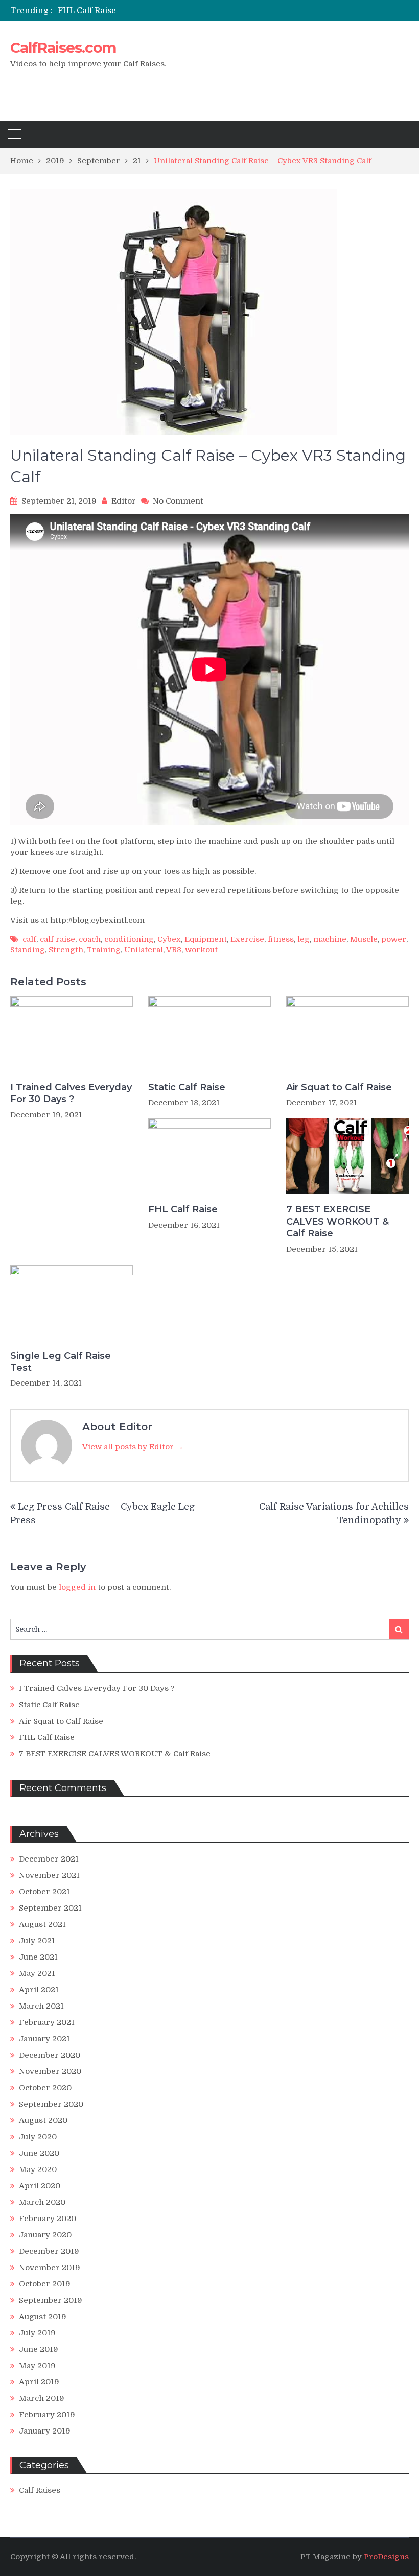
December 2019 (49, 2251)
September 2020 (51, 2104)
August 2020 (43, 2120)
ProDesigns (386, 2557)
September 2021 (50, 1908)
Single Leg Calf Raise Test (61, 1362)
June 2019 (39, 2349)
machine (330, 939)
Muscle (364, 939)
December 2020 (50, 2055)
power (394, 939)
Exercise (247, 939)
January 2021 (44, 2039)
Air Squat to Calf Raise (339, 1087)
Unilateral (144, 950)
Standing (28, 950)
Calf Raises (40, 2490)
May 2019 (37, 2366)
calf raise (57, 939)
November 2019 (50, 2268)
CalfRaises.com (63, 47)
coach (90, 939)
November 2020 (50, 2071)
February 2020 (48, 2219)
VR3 (174, 950)
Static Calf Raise (187, 1087)
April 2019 (39, 2382)
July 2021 (37, 1941)
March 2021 (41, 2006)
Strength (66, 950)
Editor (124, 501)
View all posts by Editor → (133, 1447)
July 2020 (38, 2137)
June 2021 (38, 1957)
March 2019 (42, 2398)
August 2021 (42, 1924)
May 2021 (37, 1973)
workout (201, 950)
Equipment (206, 939)
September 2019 (51, 2300)
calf (29, 939)
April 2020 (40, 2186)
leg (304, 939)
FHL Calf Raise (87, 11)
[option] (154, 11)
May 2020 (38, 2169)
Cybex (169, 939)
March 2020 (42, 2202)
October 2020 (45, 2088)
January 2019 (45, 2431)
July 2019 (37, 2333)
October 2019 (45, 2284)
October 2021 (44, 1892)
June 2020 (39, 2153)
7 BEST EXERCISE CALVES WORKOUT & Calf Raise (337, 1221)
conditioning (129, 939)
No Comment (178, 501)
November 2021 (49, 1875)
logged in (77, 1587)
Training (104, 950)
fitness (281, 939)
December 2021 (49, 1859)
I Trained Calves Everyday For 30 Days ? (71, 1093)
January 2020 (45, 2235)
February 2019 (47, 2415)
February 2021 (47, 2022)
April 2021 (39, 1990)
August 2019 (43, 2317)
